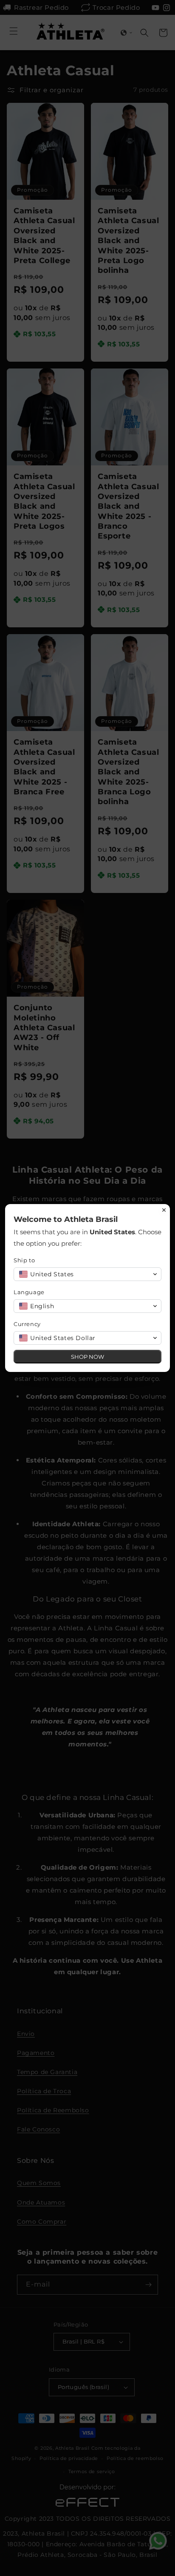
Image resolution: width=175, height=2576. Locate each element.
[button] (87, 1274)
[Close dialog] (164, 1210)
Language (29, 1292)
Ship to (24, 1260)
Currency (27, 1324)
